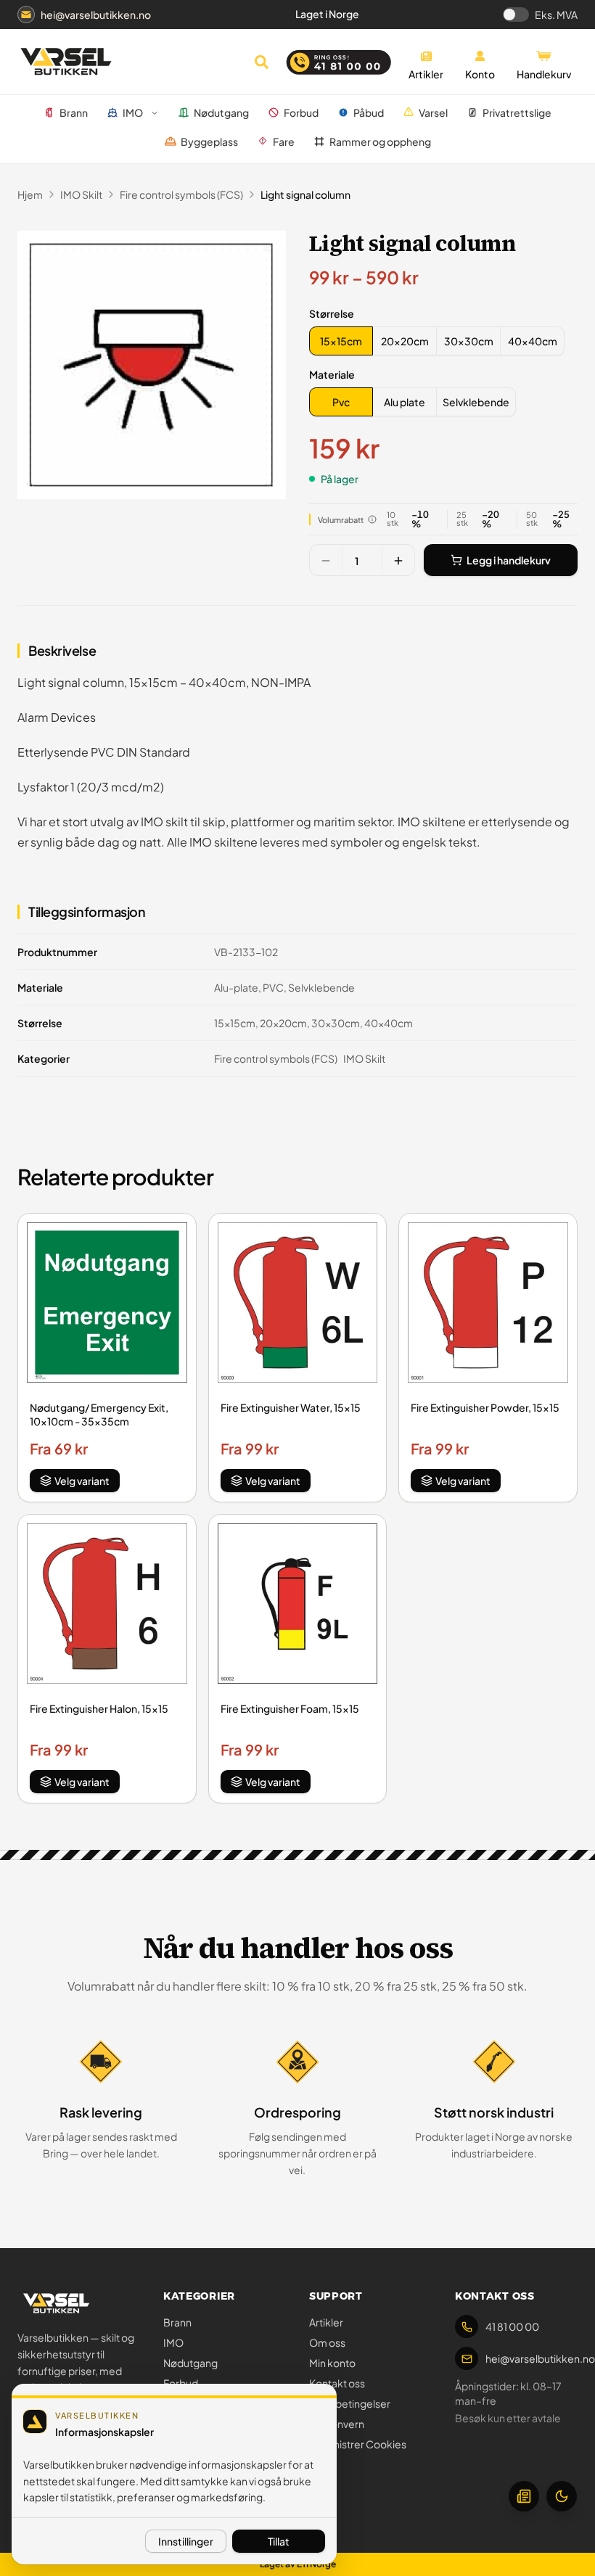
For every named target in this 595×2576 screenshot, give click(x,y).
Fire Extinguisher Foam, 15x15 (290, 1708)
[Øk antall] (398, 561)
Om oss (327, 2342)
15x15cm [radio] (341, 341)
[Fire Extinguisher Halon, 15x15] (107, 1604)
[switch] (516, 15)
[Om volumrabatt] (372, 519)
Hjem (30, 194)
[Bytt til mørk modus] (562, 2496)
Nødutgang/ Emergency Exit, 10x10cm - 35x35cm (99, 1414)
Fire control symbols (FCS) (181, 194)
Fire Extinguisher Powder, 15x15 (485, 1407)
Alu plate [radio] (405, 402)
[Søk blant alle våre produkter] (261, 62)
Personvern (337, 2424)
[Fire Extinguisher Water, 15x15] (298, 1303)
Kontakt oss (337, 2383)
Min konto (332, 2363)
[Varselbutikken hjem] (66, 62)
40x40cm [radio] (533, 341)
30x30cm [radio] (469, 341)
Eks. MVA (556, 15)
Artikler (326, 2322)
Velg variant (82, 1481)
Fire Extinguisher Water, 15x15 (291, 1407)
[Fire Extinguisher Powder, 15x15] (488, 1303)
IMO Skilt (81, 194)
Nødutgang (190, 2363)
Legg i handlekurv (509, 560)
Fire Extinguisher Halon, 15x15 (99, 1708)
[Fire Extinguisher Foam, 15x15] (298, 1604)
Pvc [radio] (341, 402)
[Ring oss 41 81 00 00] (339, 62)
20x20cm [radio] (405, 341)
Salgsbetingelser (350, 2403)
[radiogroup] (437, 341)
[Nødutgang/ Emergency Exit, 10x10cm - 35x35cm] (107, 1303)
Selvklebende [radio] (476, 402)
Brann (177, 2322)
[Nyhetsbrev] (524, 2496)
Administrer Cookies (358, 2444)
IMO (173, 2342)
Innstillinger (186, 2541)
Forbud (181, 2383)
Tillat (279, 2541)
